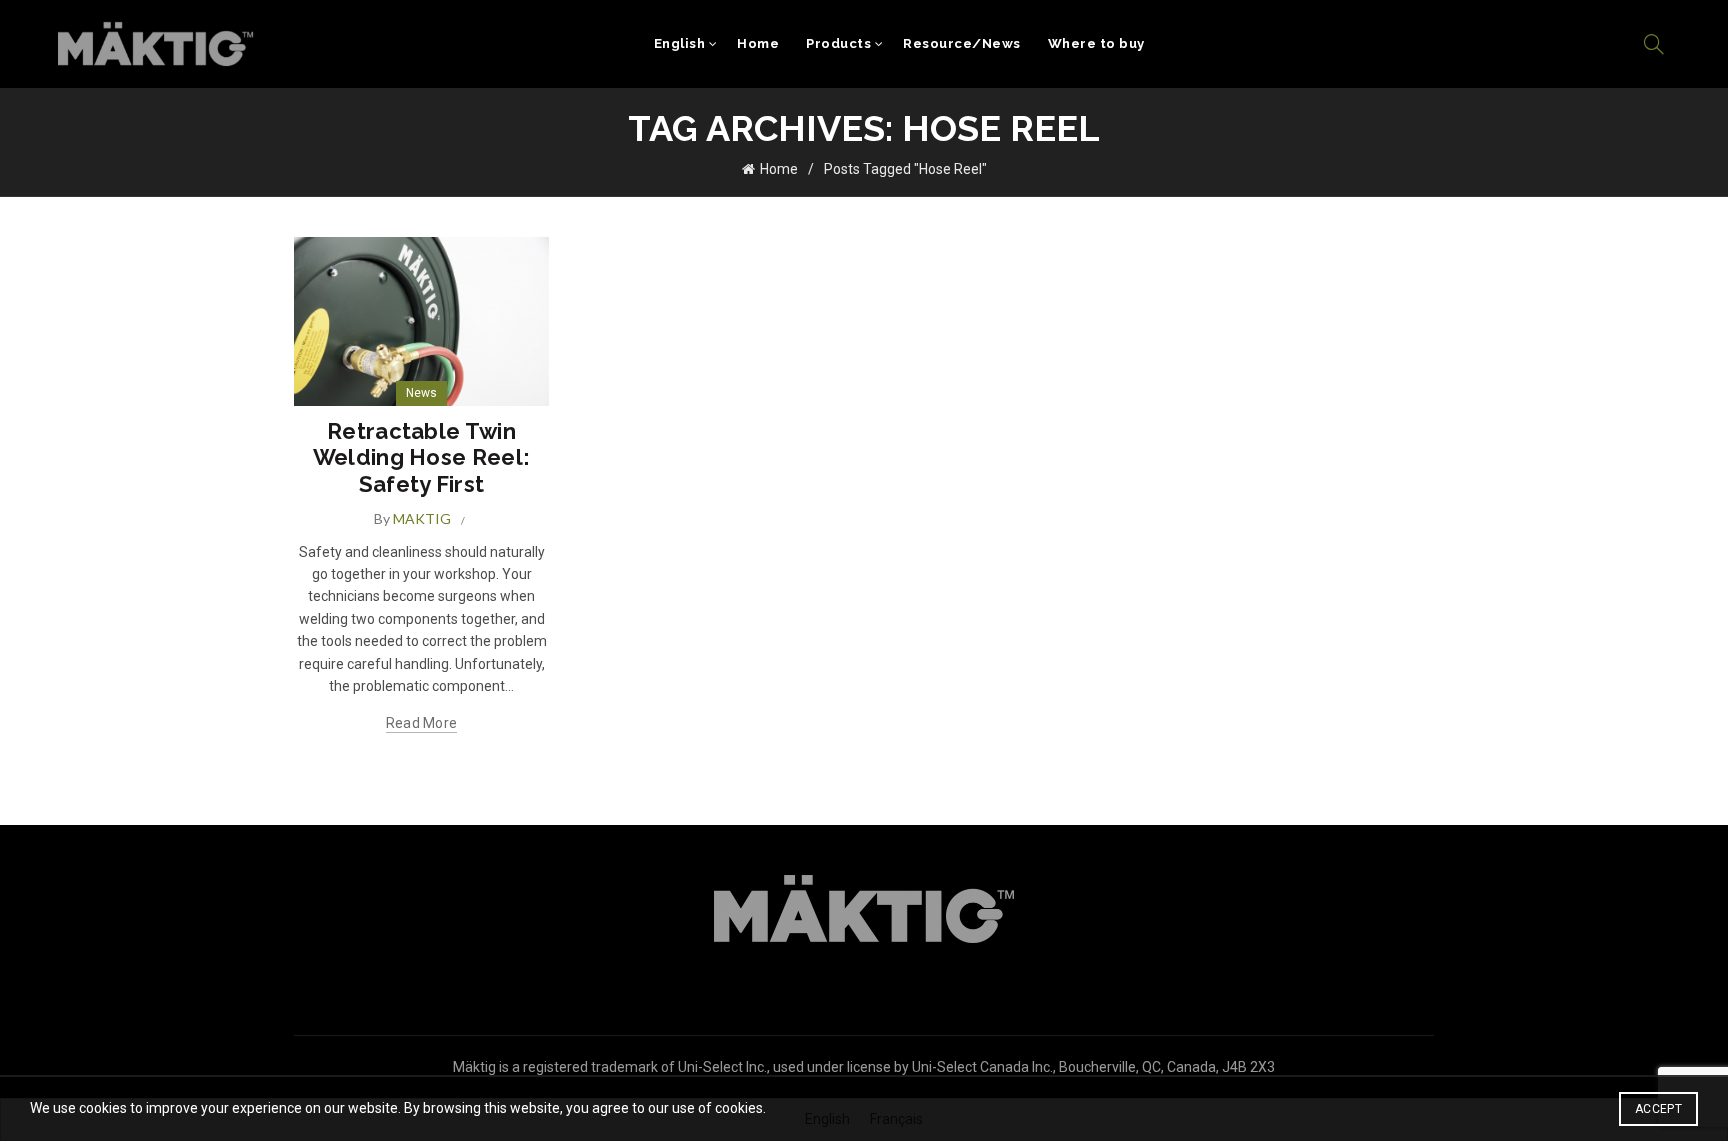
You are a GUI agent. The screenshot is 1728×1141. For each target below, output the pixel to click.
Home (758, 43)
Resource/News (962, 43)
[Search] (1654, 44)
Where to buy (1096, 43)
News (421, 393)
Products (838, 43)
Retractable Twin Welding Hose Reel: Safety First (421, 457)
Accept (1658, 1109)
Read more (422, 723)
